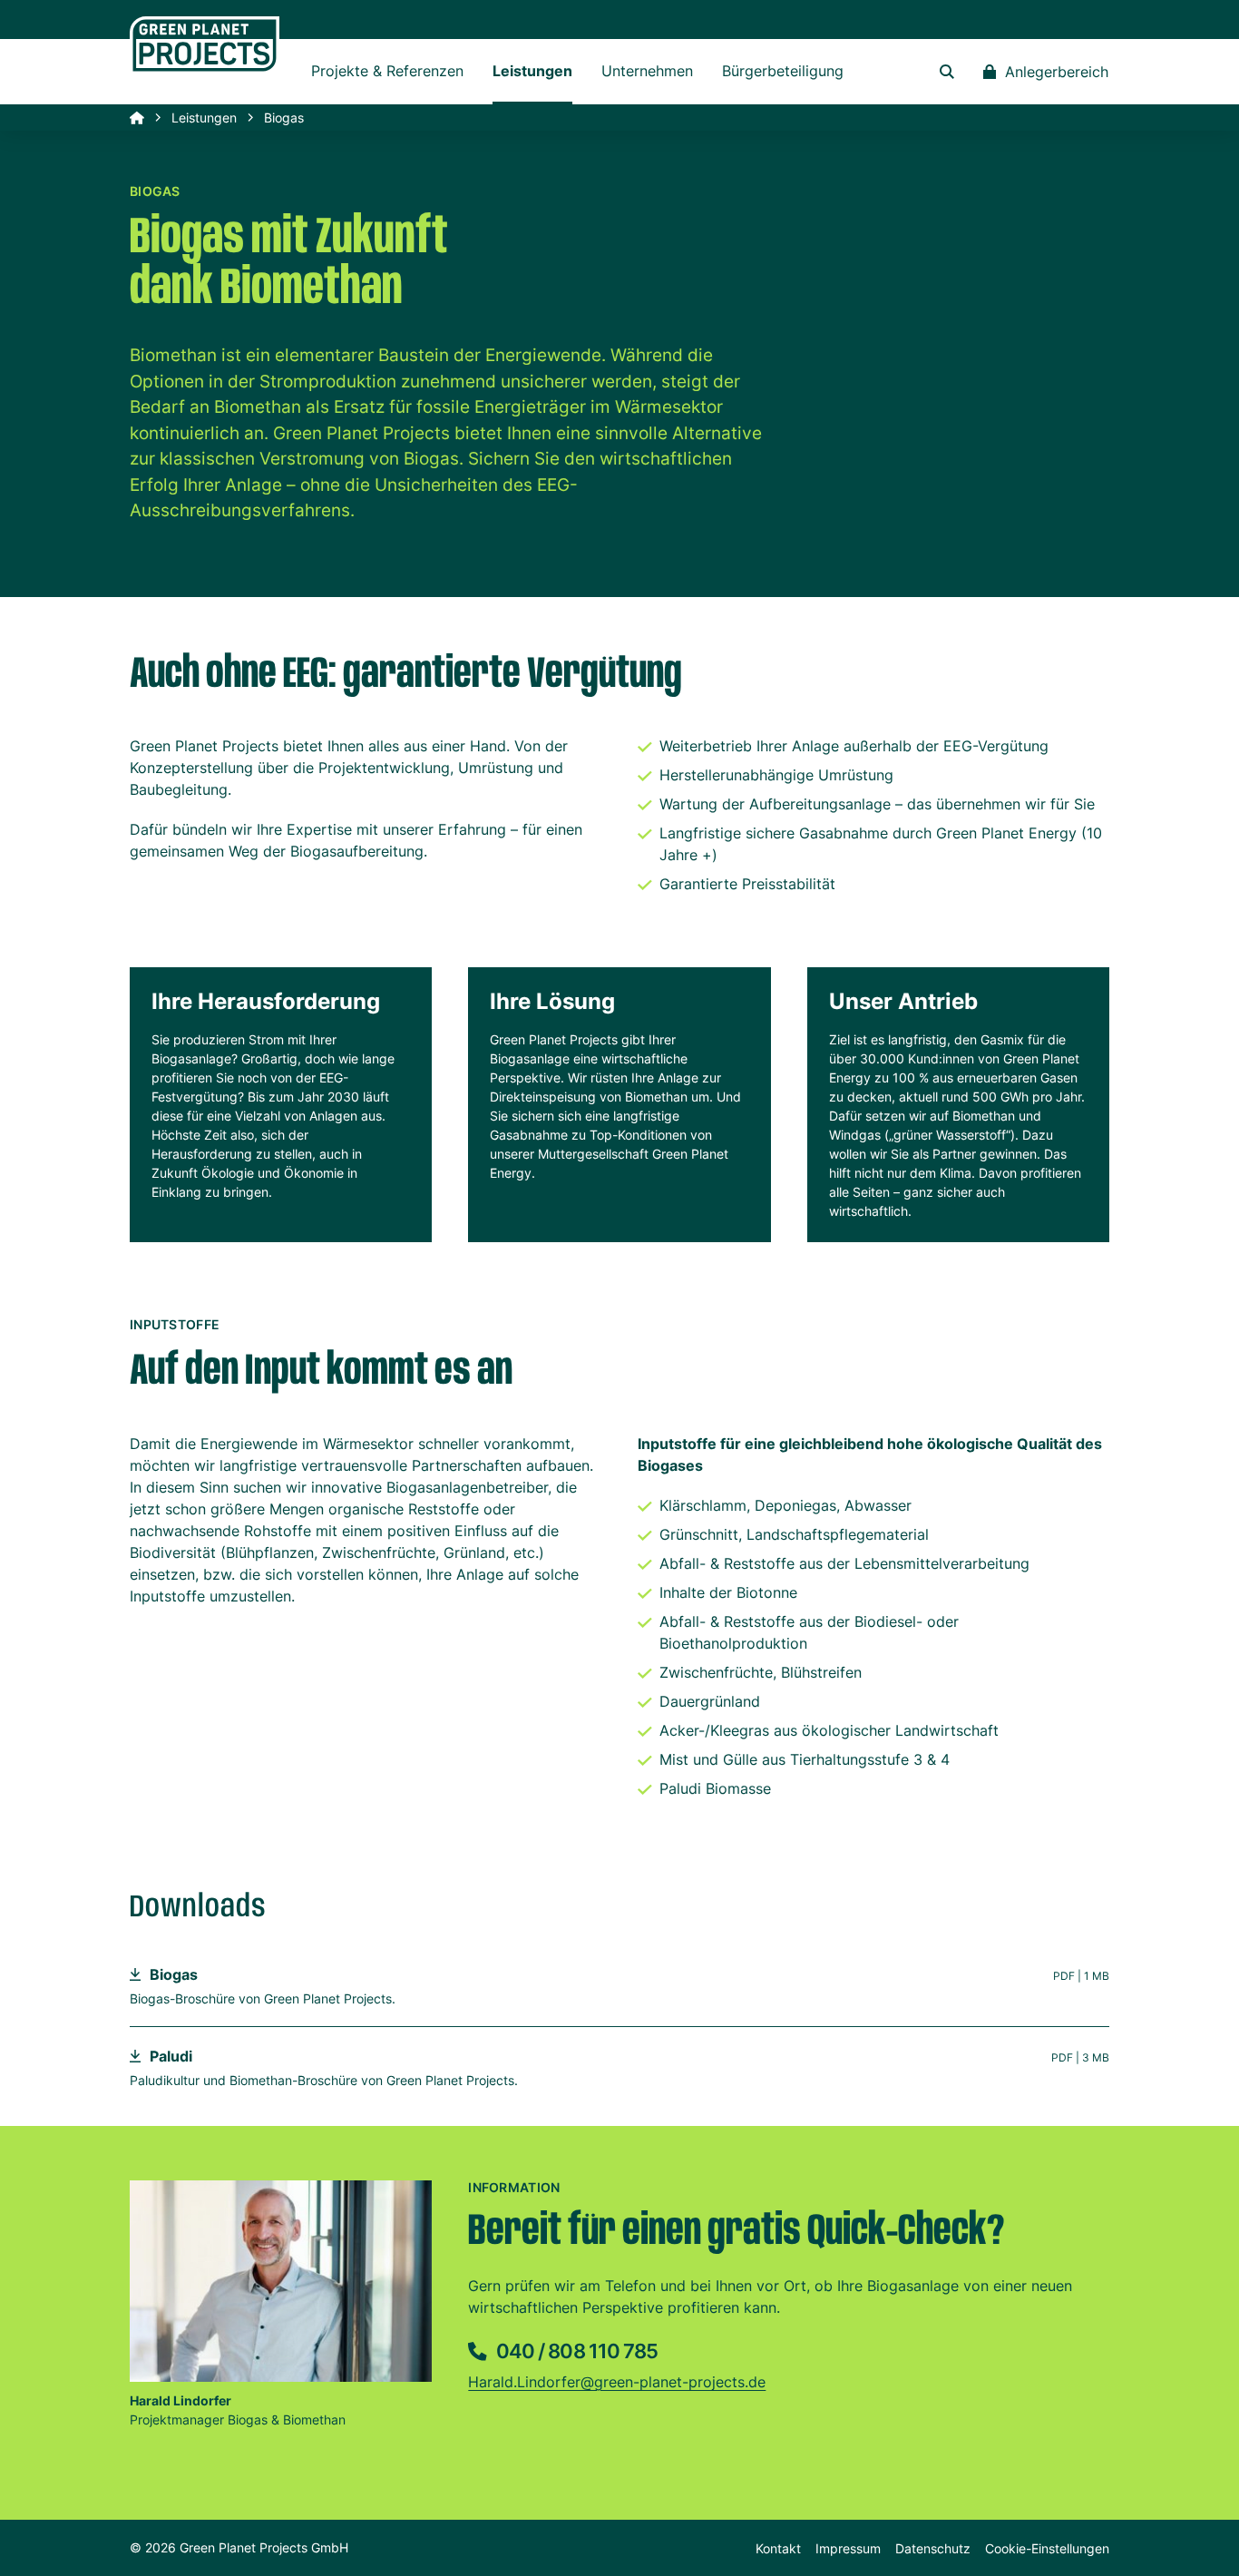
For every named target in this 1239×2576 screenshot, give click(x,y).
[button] (947, 72)
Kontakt (778, 2548)
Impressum (848, 2548)
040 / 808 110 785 (575, 2351)
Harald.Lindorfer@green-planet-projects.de (617, 2382)
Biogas (174, 1974)
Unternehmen (647, 71)
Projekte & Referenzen (387, 71)
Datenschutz (933, 2548)
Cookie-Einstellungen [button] (1047, 2548)
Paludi (171, 2056)
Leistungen (532, 71)
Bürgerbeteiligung (783, 71)
